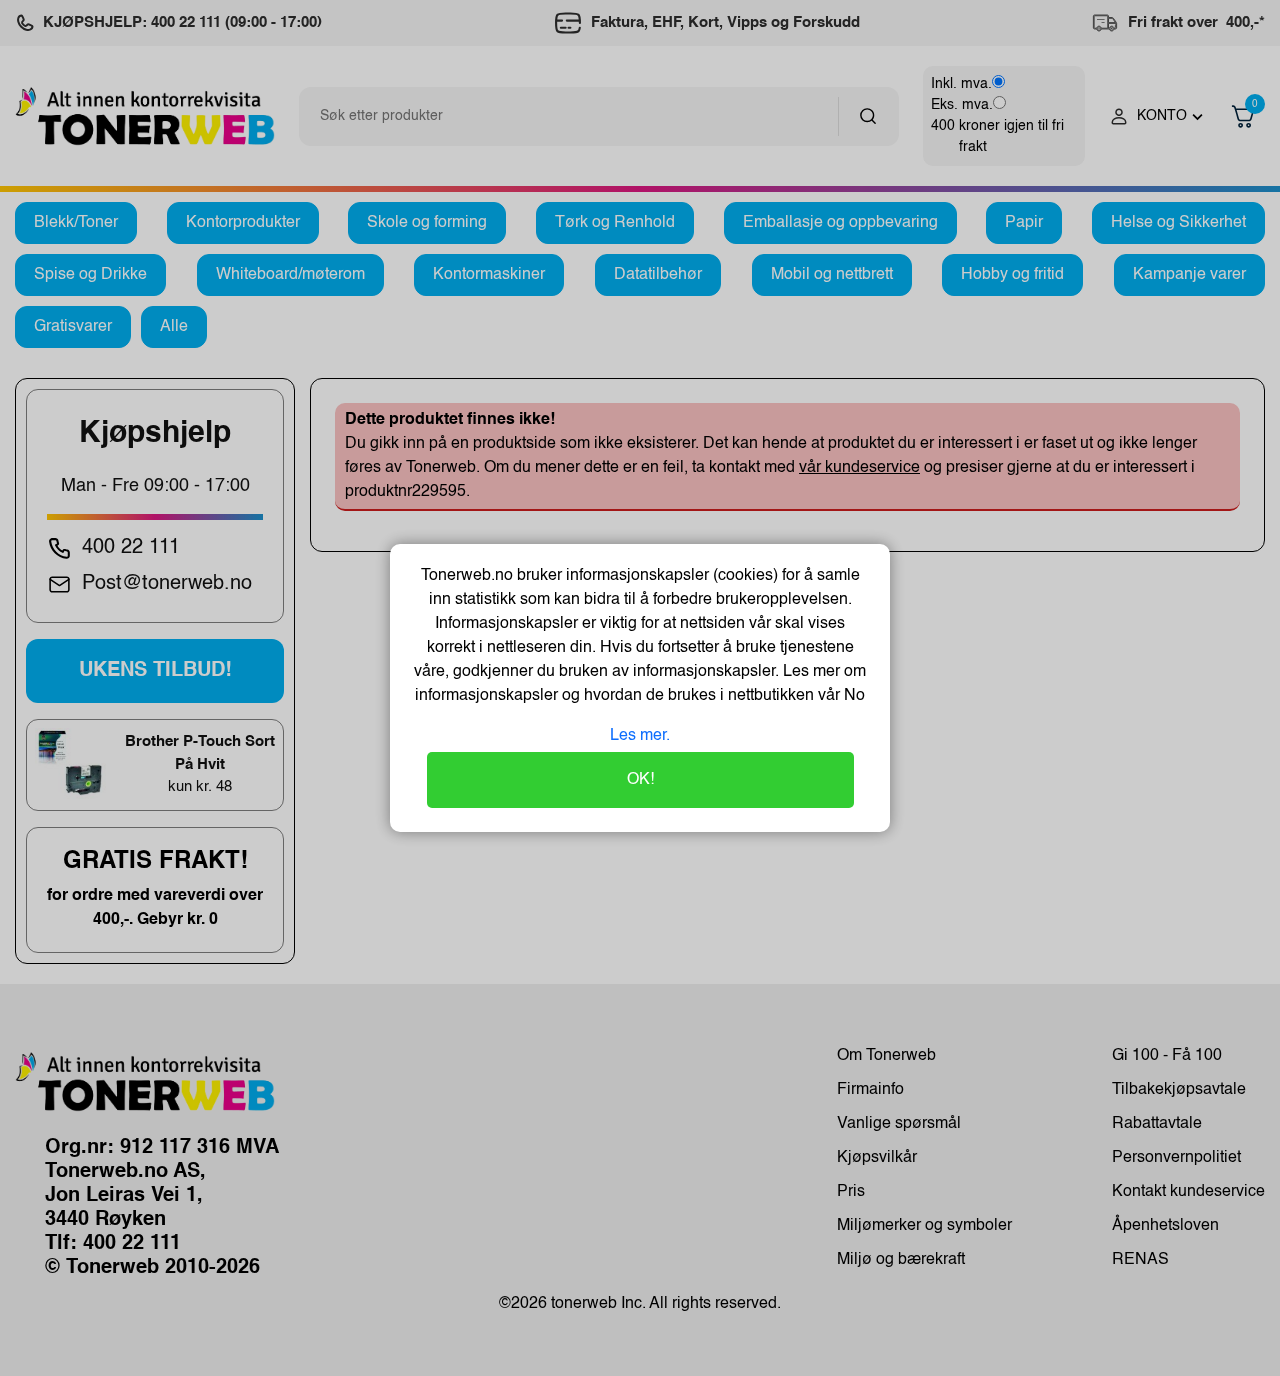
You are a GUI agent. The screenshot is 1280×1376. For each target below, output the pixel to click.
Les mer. (640, 736)
